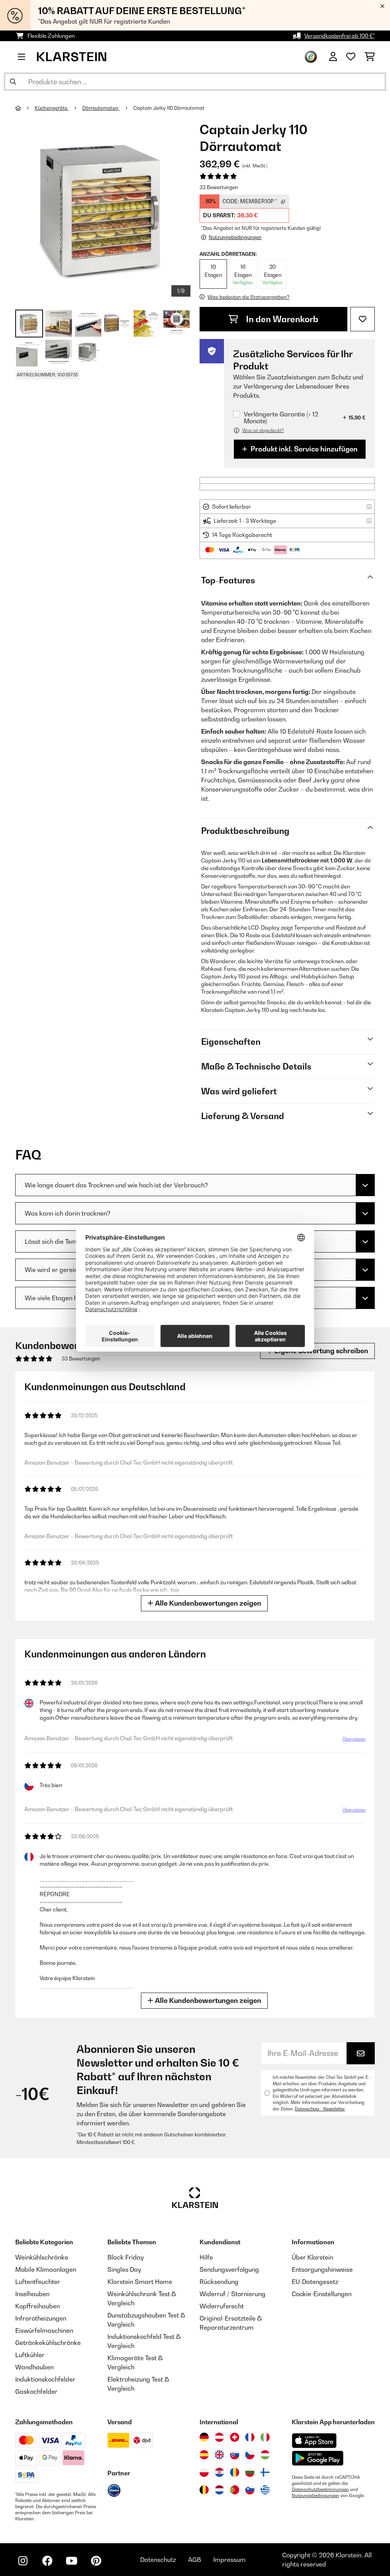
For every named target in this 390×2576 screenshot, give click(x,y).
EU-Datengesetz (315, 2282)
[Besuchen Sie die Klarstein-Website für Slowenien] (250, 2490)
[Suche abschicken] (13, 82)
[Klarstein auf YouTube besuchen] (72, 2561)
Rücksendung (219, 2282)
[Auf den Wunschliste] (363, 319)
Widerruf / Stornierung (233, 2294)
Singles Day (124, 2269)
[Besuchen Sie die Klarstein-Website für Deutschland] (204, 2437)
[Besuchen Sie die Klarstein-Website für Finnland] (265, 2472)
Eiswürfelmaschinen (44, 2330)
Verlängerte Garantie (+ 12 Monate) (281, 418)
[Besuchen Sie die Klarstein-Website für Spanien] (204, 2455)
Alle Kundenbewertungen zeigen (207, 1603)
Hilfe (206, 2257)
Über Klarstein (312, 2257)
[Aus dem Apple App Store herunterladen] (314, 2440)
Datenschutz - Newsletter (320, 2109)
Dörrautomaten (101, 108)
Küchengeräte (52, 108)
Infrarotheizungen (41, 2318)
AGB (195, 2560)
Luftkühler (30, 2355)
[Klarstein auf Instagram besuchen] (23, 2561)
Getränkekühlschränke (48, 2343)
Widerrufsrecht (222, 2306)
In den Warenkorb (281, 319)
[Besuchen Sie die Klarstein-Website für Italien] (265, 2437)
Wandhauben (34, 2367)
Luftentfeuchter (38, 2282)
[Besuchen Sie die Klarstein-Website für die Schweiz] (235, 2437)
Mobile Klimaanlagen (46, 2269)
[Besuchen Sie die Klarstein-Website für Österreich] (219, 2437)
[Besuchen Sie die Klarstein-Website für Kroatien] (219, 2472)
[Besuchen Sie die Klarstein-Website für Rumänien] (235, 2472)
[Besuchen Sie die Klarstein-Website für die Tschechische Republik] (250, 2455)
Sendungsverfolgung (229, 2269)
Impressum (229, 2560)
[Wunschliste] (351, 57)
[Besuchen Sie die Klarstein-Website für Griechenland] (265, 2490)
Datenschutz (158, 2560)
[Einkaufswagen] (370, 57)
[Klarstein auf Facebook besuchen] (47, 2561)
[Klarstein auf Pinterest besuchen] (96, 2561)
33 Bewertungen (219, 187)
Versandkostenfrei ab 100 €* (340, 36)
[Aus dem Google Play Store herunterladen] (318, 2458)
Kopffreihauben (38, 2306)
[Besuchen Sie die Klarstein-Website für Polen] (204, 2472)
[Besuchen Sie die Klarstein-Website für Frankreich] (250, 2437)
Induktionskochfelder (45, 2379)
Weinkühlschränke (42, 2257)
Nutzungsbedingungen (315, 2496)
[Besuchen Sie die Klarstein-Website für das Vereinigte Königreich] (219, 2455)
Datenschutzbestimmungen (320, 2489)
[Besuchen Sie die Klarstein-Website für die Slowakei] (235, 2455)
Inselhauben (32, 2294)
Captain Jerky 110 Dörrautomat (169, 108)
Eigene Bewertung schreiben (320, 1351)
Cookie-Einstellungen (322, 2294)
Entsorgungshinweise (322, 2269)
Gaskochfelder (36, 2391)
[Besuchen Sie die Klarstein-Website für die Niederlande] (219, 2490)
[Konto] (333, 57)
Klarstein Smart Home (140, 2282)
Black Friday (125, 2257)
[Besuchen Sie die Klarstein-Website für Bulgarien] (250, 2472)
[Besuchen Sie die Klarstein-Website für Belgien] (204, 2490)
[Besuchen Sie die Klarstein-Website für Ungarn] (265, 2455)
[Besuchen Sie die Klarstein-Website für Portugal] (235, 2490)
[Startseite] (25, 108)
